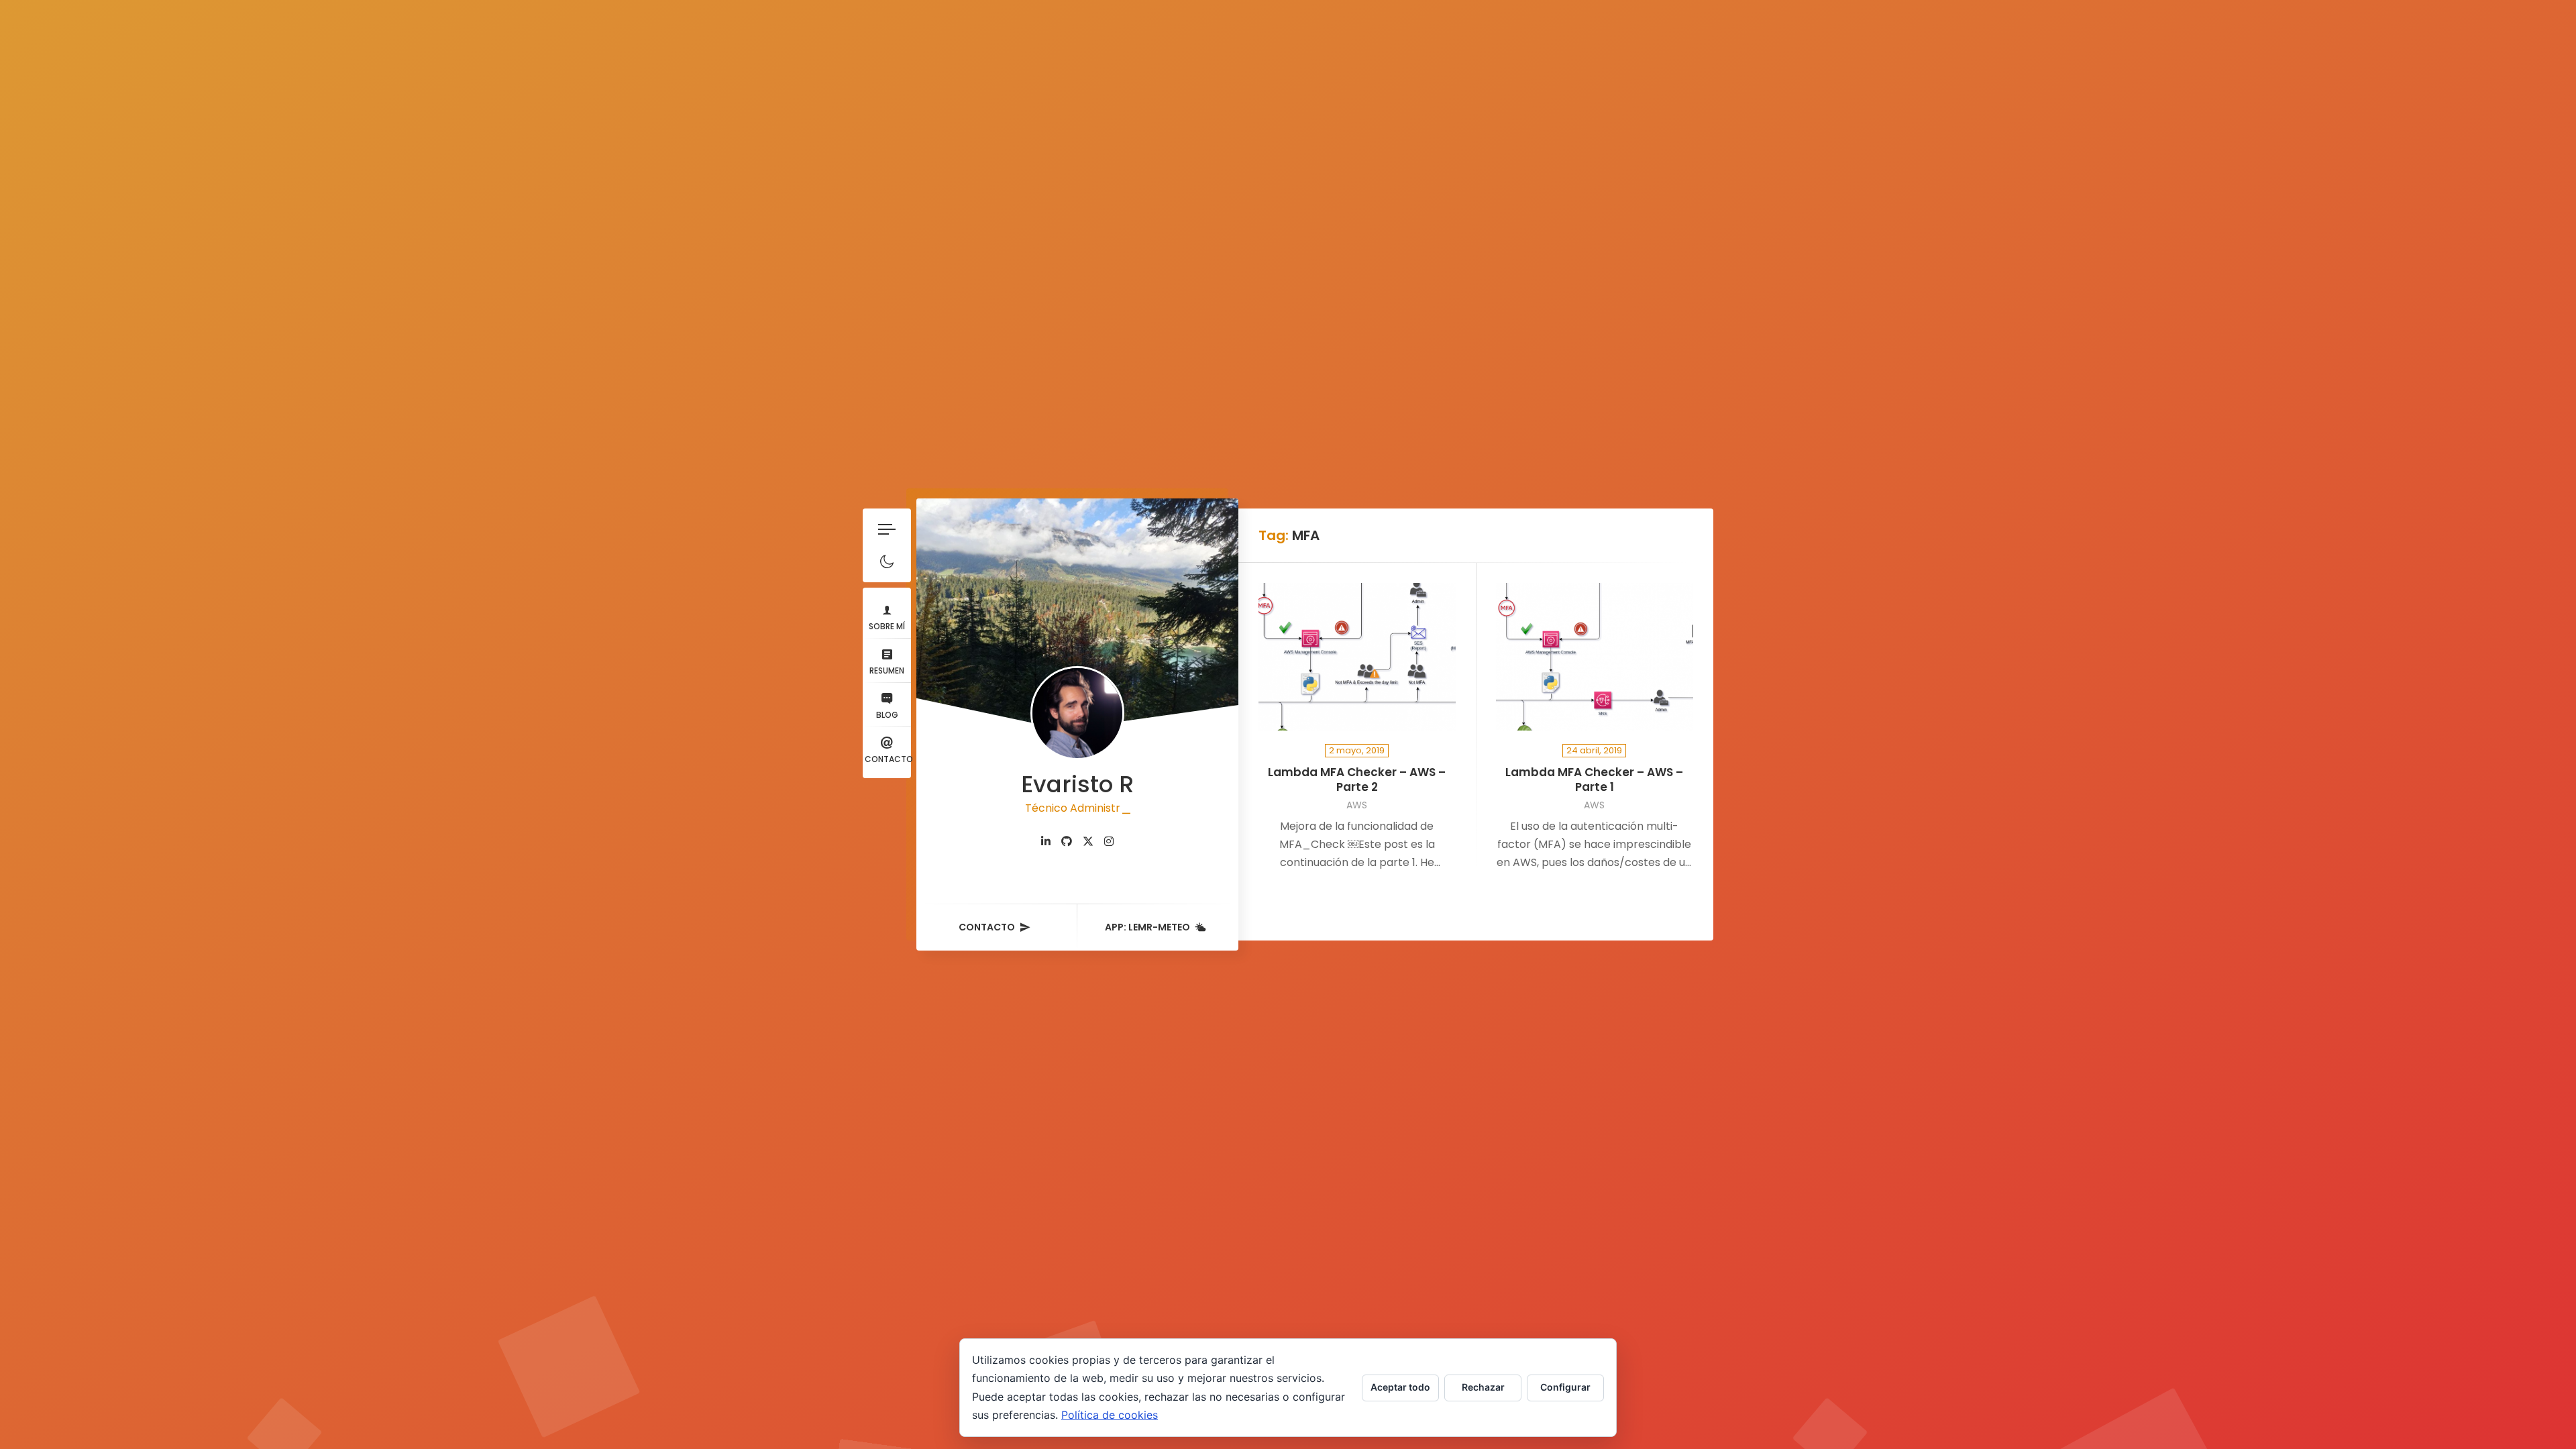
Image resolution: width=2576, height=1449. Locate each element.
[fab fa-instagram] (1109, 842)
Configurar (1565, 1387)
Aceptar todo (1400, 1387)
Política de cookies (1110, 1415)
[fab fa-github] (1067, 842)
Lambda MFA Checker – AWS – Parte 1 (1594, 780)
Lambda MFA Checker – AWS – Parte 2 (1357, 780)
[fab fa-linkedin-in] (1046, 842)
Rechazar (1483, 1387)
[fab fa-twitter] (1088, 842)
